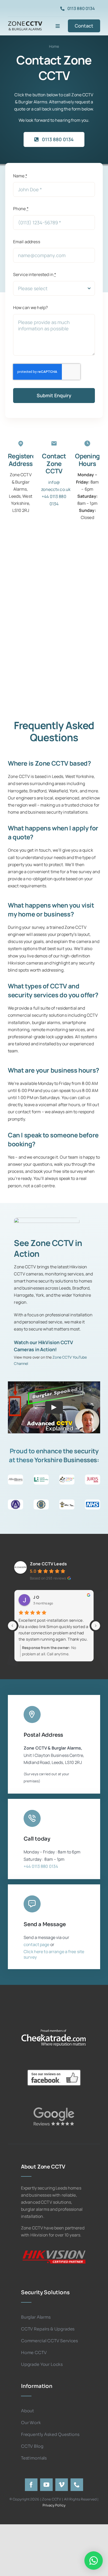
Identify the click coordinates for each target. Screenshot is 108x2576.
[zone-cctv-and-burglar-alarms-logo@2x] (25, 22)
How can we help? (30, 308)
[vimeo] (62, 2485)
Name (20, 176)
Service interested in (35, 274)
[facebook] (31, 2485)
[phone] (77, 2485)
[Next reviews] (96, 1626)
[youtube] (46, 2485)
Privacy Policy (54, 2505)
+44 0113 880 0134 (41, 1866)
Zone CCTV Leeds (48, 1564)
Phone (21, 209)
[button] (94, 2561)
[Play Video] (54, 1407)
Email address (27, 242)
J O (36, 1597)
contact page (37, 1944)
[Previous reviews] (12, 1626)
